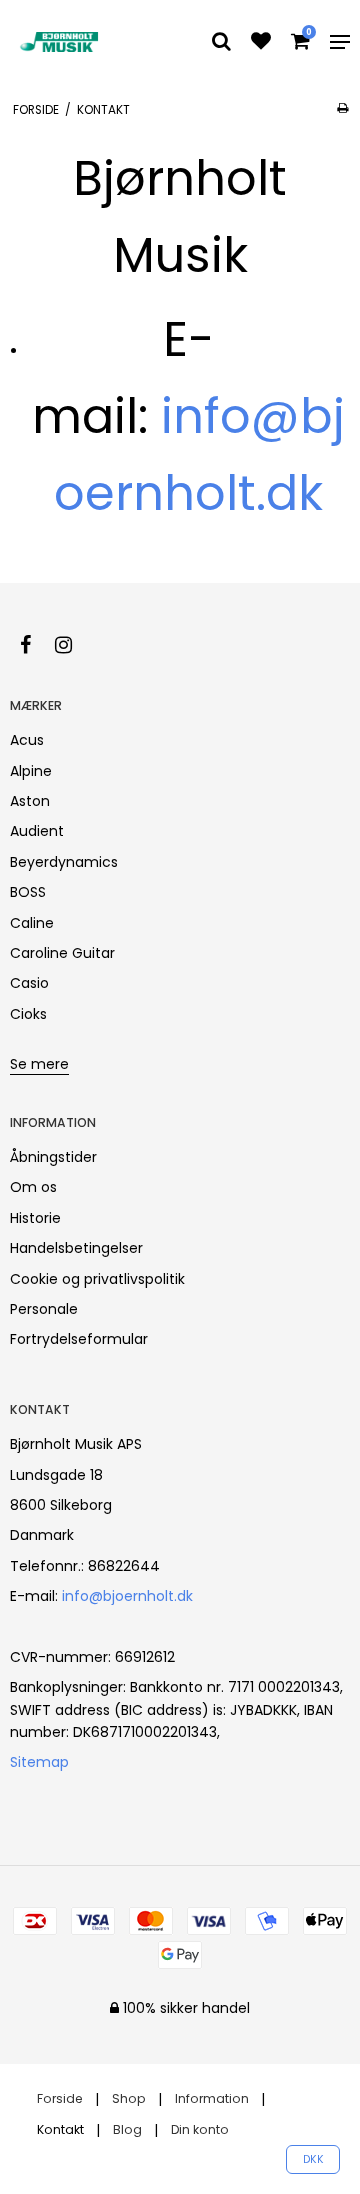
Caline (32, 923)
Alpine (31, 771)
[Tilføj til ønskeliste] (261, 43)
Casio (29, 983)
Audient (37, 831)
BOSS (28, 892)
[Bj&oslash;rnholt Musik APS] (61, 42)
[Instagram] (73, 645)
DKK (313, 2159)
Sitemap (39, 1762)
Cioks (28, 1014)
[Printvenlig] (342, 108)
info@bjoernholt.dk (127, 1596)
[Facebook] (35, 645)
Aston (30, 801)
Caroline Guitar (62, 953)
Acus (27, 740)
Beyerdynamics (64, 862)
